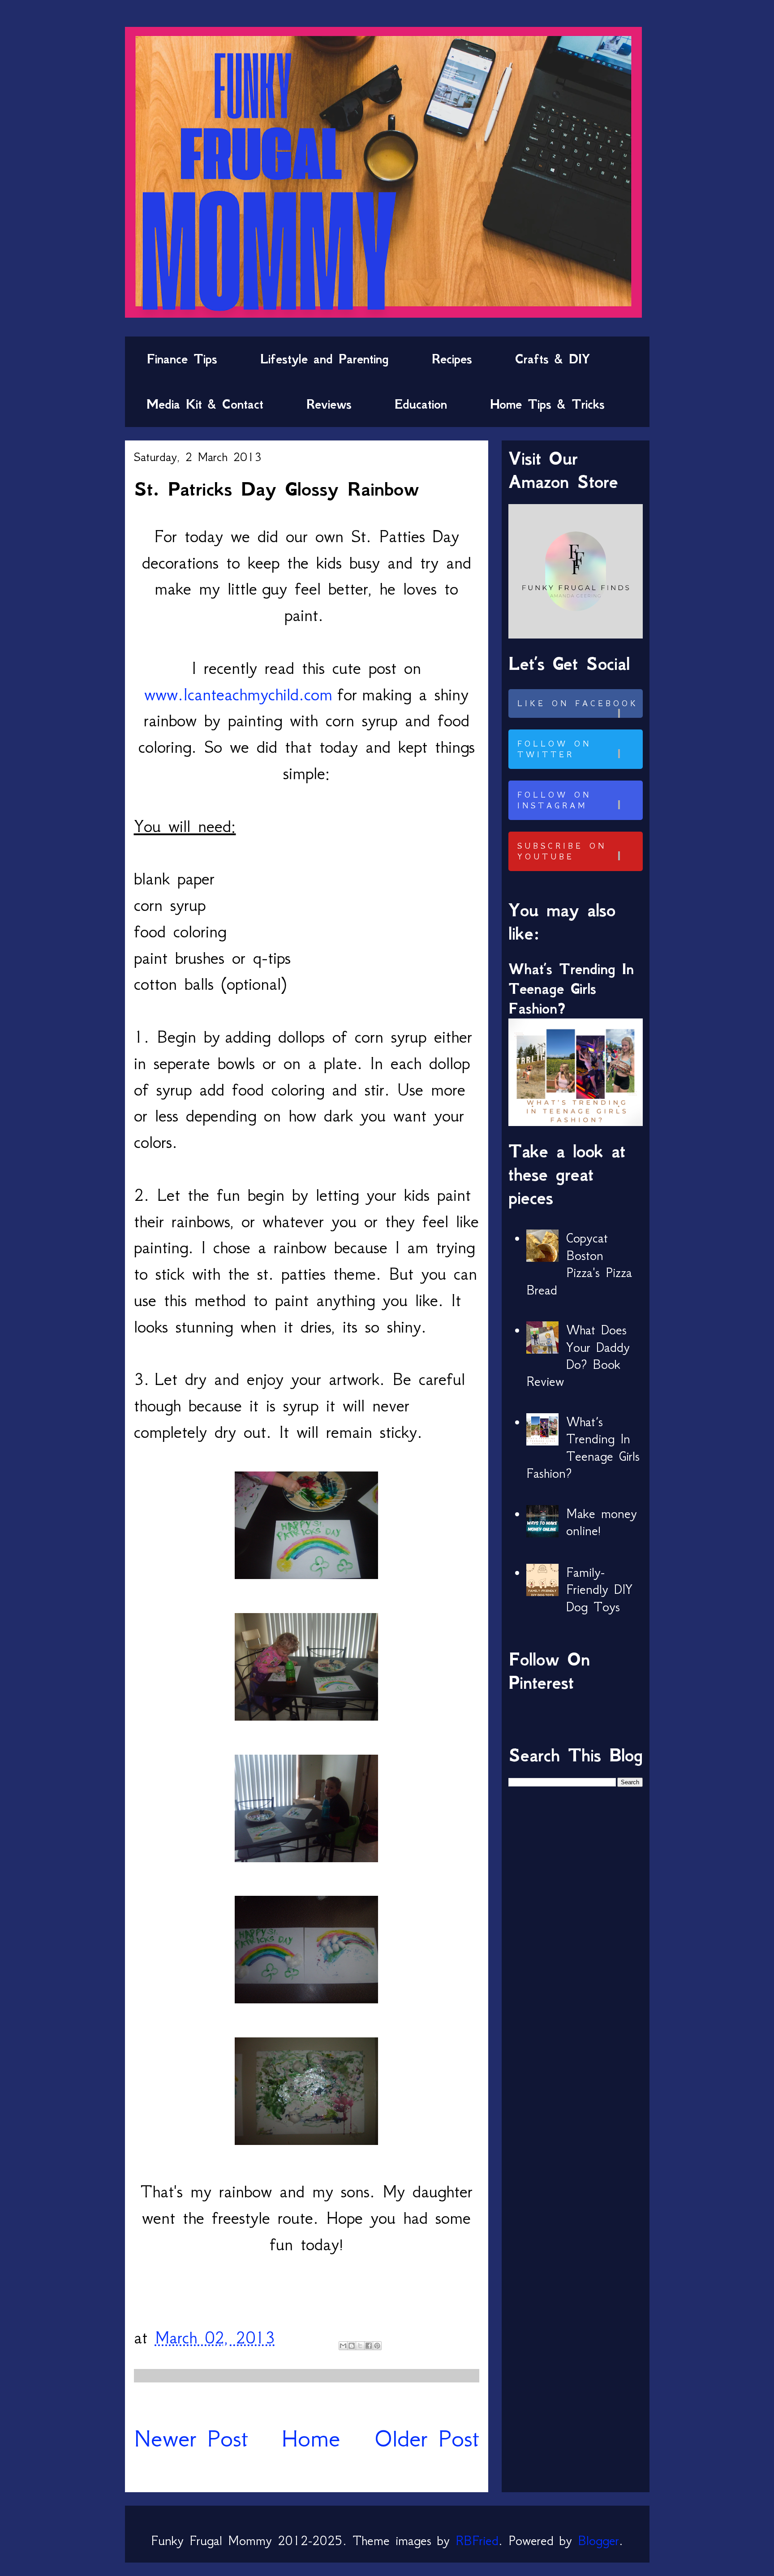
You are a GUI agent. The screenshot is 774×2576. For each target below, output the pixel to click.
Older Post (427, 2438)
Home (311, 2438)
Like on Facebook (578, 703)
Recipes (452, 359)
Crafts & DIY (553, 359)
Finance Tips (182, 359)
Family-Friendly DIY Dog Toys (599, 1590)
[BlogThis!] (352, 2346)
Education (421, 404)
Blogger (598, 2541)
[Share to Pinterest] (377, 2346)
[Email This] (343, 2346)
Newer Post (191, 2438)
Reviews (329, 404)
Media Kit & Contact (205, 404)
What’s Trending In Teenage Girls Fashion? (571, 989)
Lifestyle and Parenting (325, 359)
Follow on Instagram (554, 800)
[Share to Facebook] (369, 2346)
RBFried (477, 2541)
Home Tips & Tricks (547, 404)
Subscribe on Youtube (562, 851)
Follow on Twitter (554, 749)
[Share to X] (360, 2346)
